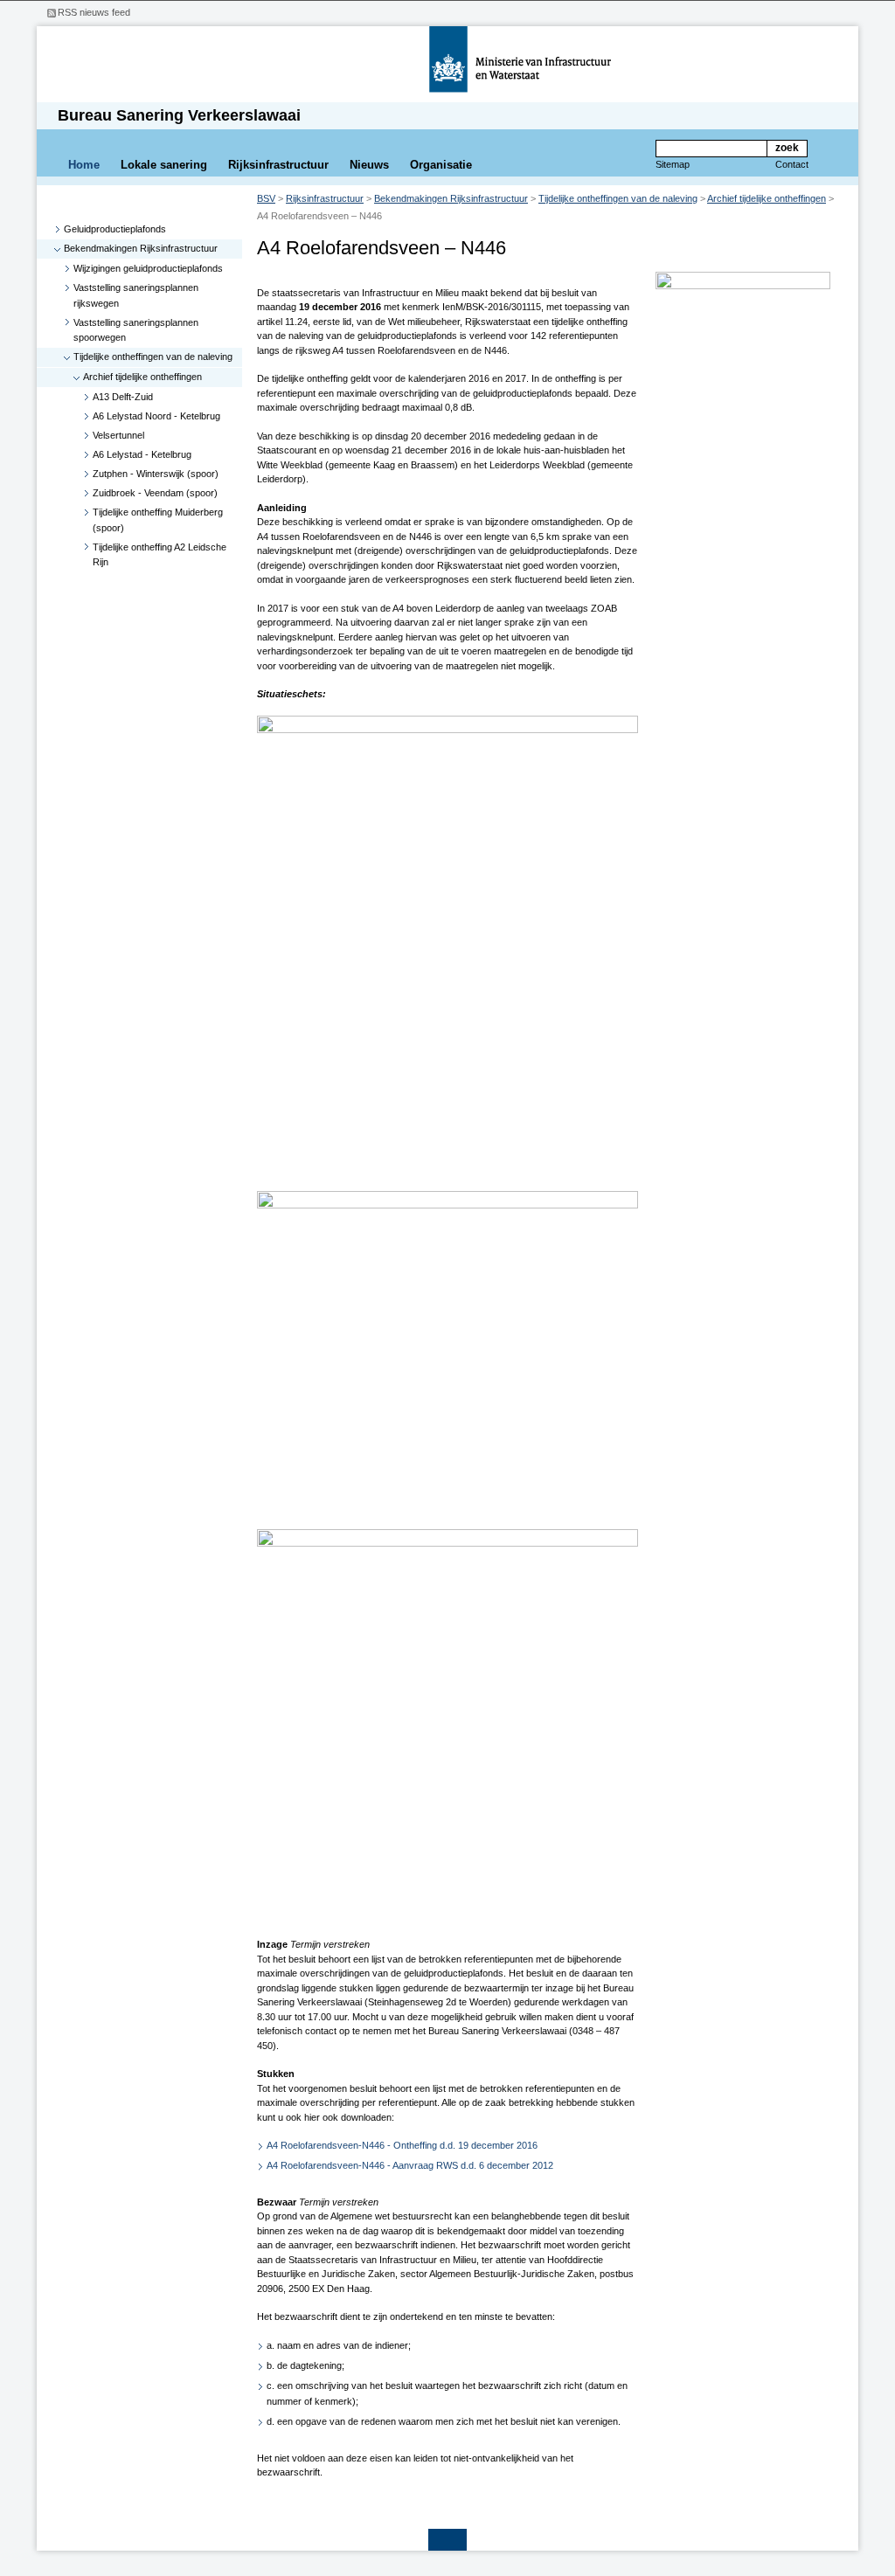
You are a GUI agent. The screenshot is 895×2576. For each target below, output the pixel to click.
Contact (792, 164)
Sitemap (673, 164)
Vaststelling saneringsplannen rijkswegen (136, 295)
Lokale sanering (164, 165)
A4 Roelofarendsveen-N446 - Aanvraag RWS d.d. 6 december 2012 (410, 2165)
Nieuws (369, 165)
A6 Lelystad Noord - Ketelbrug (156, 416)
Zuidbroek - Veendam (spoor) (155, 493)
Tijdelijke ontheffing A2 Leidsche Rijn (160, 555)
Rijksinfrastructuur (278, 165)
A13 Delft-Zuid (123, 397)
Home (84, 165)
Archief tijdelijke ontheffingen (142, 377)
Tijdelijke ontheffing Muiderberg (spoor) (158, 520)
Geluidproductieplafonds (115, 229)
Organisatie (441, 165)
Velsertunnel (118, 435)
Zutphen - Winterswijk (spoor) (156, 474)
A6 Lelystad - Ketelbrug (142, 454)
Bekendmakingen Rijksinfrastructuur (141, 248)
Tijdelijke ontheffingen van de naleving (153, 357)
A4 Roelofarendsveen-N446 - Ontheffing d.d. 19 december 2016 (402, 2145)
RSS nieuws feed (94, 12)
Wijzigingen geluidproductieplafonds (148, 268)
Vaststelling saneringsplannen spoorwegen (136, 330)
